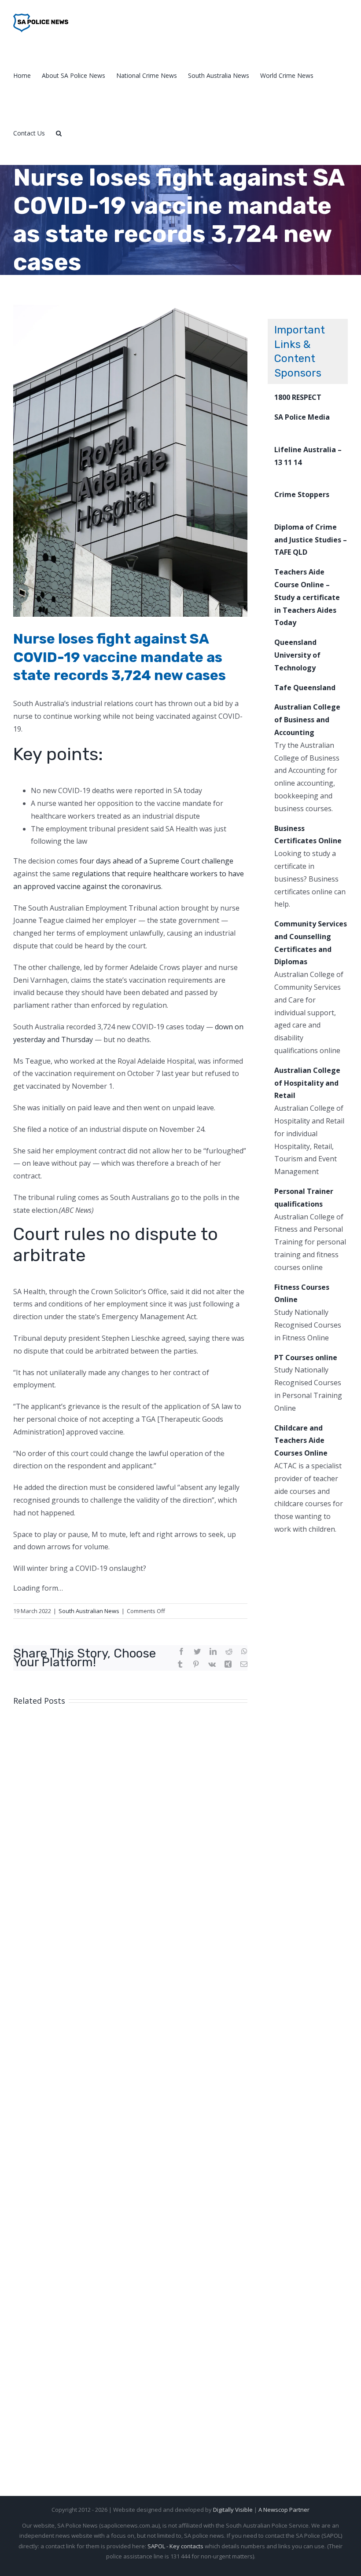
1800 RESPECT (298, 397)
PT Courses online (306, 1358)
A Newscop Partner (284, 2510)
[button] (59, 133)
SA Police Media (302, 417)
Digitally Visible (233, 2510)
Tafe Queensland (305, 688)
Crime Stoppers (302, 494)
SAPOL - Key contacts (175, 2546)
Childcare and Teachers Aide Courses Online (301, 1441)
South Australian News (89, 1611)
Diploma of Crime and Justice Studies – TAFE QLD (311, 540)
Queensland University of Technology (297, 655)
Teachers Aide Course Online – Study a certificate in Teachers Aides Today (307, 597)
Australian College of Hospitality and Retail (307, 1083)
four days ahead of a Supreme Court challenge (157, 861)
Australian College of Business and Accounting (307, 720)
